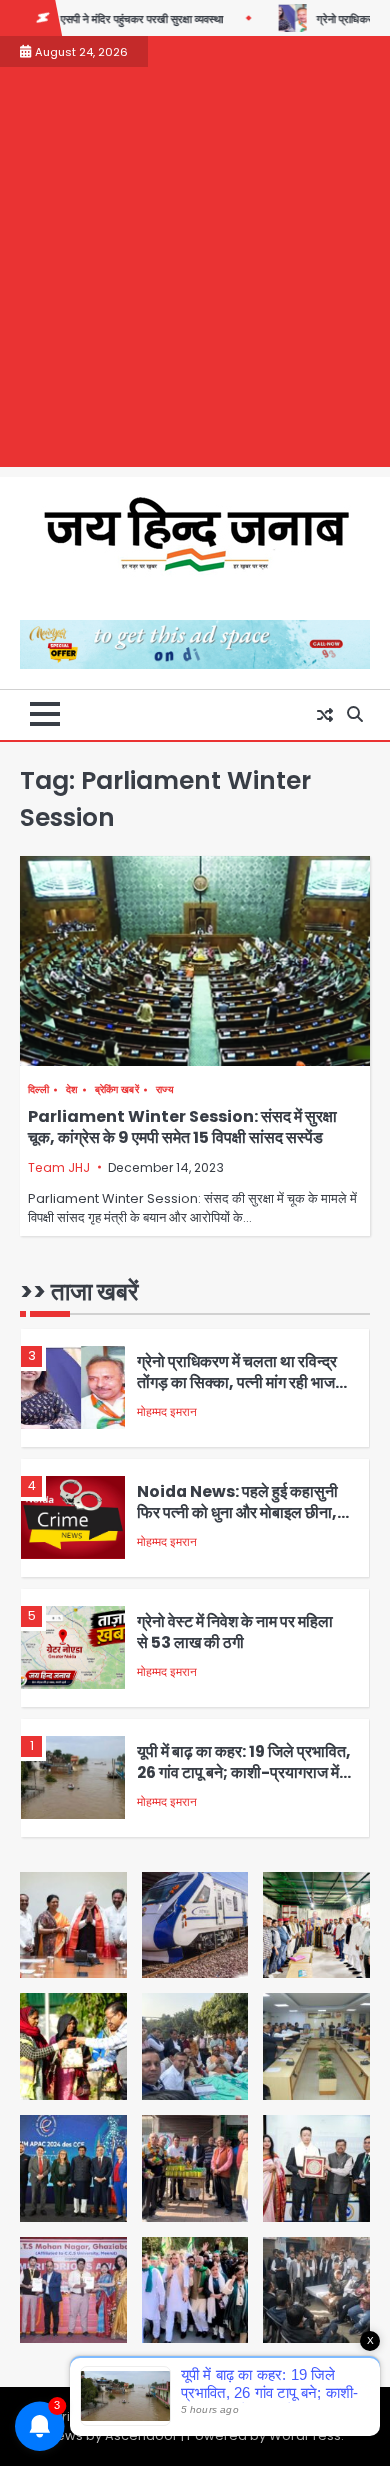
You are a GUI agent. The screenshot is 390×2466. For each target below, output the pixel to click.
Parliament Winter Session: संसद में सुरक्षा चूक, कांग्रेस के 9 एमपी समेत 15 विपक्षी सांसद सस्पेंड (182, 1127)
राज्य (165, 1089)
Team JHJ (59, 1167)
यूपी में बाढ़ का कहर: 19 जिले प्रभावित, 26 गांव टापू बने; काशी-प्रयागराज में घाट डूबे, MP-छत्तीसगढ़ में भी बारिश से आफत (244, 1782)
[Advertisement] (195, 272)
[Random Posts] (325, 715)
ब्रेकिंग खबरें (117, 1089)
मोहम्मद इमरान (167, 1411)
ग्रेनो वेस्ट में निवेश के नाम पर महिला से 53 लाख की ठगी (235, 1632)
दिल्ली (38, 1089)
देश (72, 1089)
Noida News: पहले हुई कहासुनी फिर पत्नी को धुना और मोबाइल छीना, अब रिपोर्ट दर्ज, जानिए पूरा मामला (237, 1512)
